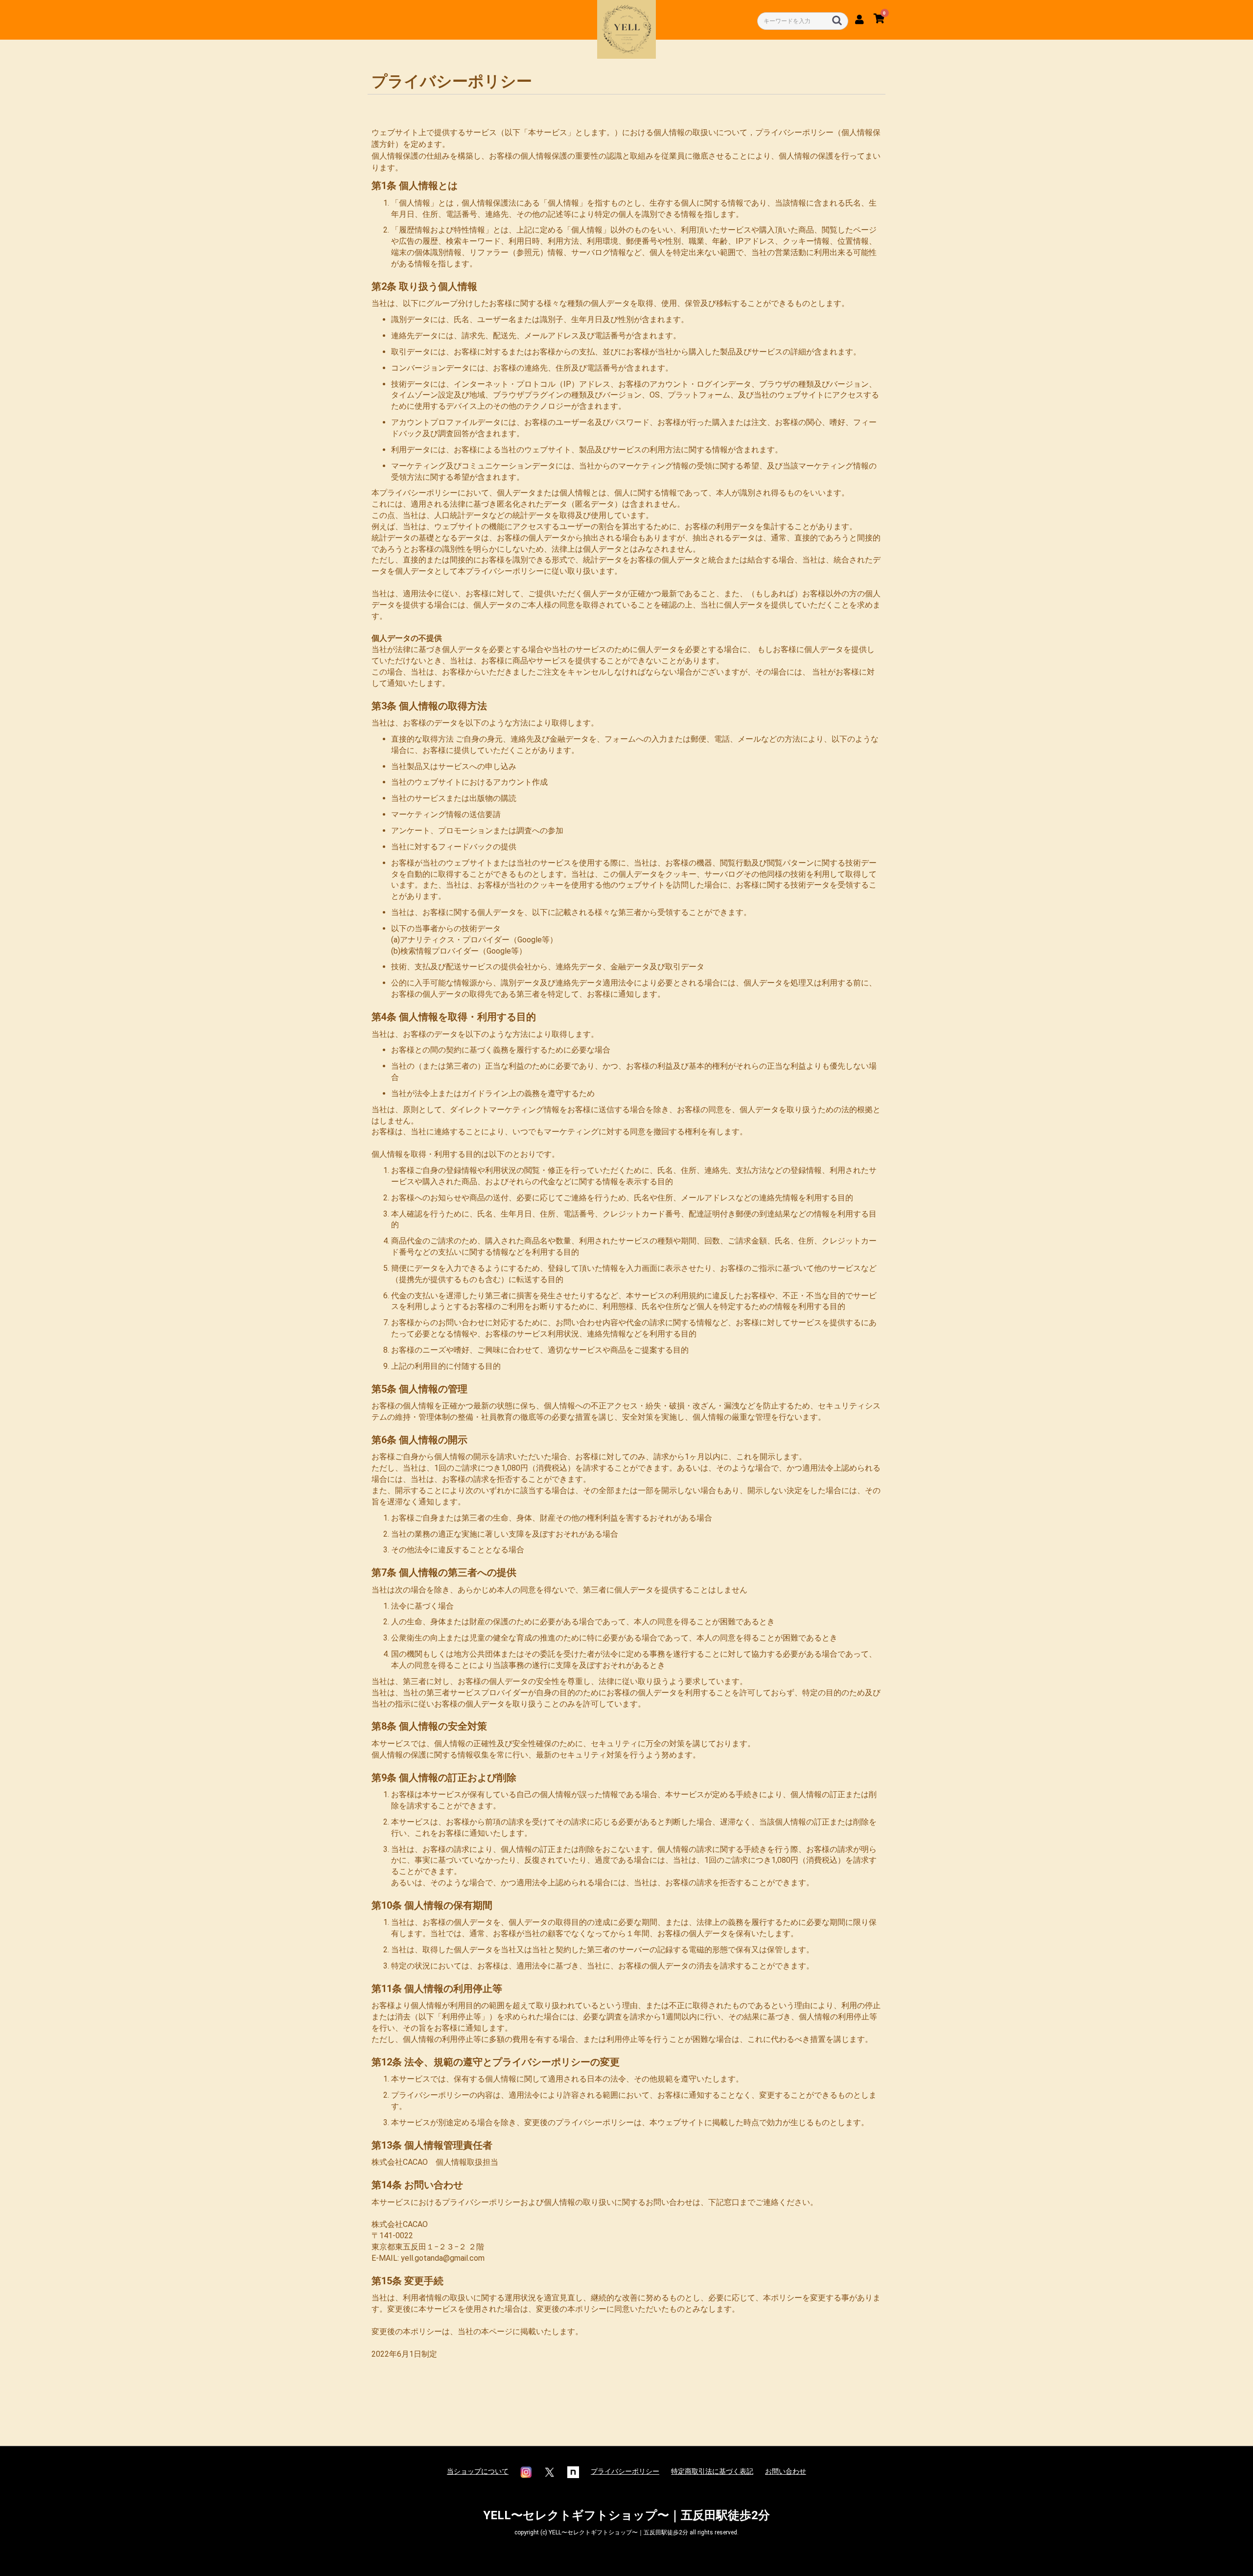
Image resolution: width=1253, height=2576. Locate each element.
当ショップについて (478, 2471)
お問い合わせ (786, 2471)
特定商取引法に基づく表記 (712, 2471)
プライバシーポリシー (625, 2471)
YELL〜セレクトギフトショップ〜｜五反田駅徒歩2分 (626, 2515)
